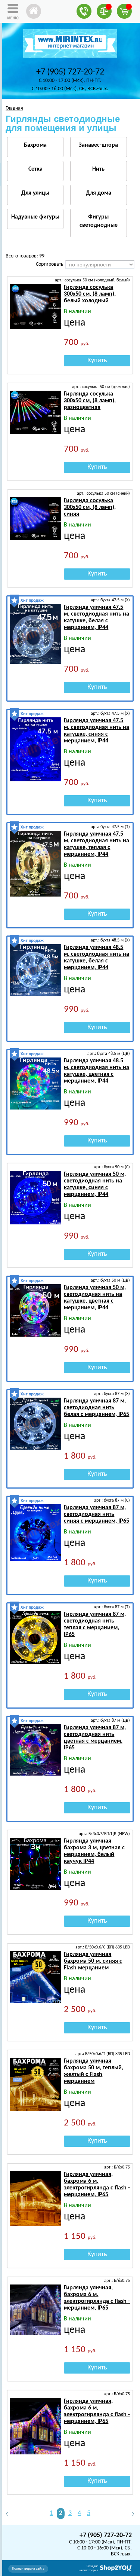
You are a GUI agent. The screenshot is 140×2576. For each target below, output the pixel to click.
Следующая (130, 2514)
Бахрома (35, 145)
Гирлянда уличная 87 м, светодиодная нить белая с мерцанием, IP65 (97, 1408)
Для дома (99, 193)
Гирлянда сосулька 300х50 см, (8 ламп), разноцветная (90, 401)
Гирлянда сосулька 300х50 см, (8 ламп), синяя (90, 507)
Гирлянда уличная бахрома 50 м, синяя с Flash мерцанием (93, 1961)
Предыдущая (10, 2514)
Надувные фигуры (35, 217)
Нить (98, 169)
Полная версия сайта (28, 2569)
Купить (97, 361)
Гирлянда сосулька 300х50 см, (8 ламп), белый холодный (90, 294)
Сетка (35, 169)
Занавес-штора (98, 145)
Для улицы (35, 193)
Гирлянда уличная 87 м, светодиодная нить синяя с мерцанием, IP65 (97, 1514)
